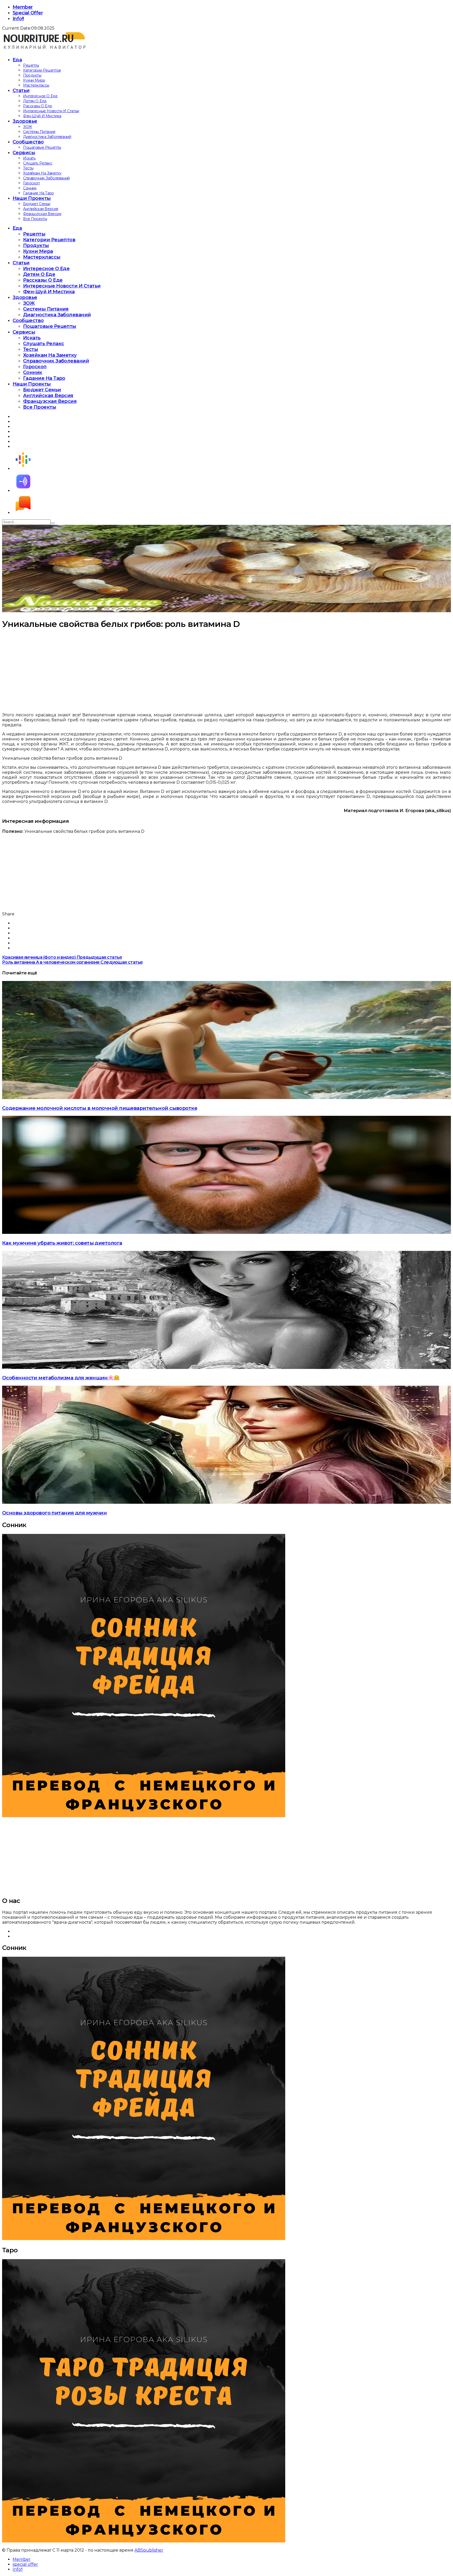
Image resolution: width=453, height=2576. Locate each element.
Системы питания (39, 132)
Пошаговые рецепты (42, 147)
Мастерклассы (36, 85)
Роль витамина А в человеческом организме (72, 962)
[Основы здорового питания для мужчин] (226, 1502)
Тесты (28, 168)
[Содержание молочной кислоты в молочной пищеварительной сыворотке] (226, 1098)
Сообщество (28, 142)
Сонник (30, 188)
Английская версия (41, 209)
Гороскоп (31, 183)
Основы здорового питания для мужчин (54, 1513)
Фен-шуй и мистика (42, 116)
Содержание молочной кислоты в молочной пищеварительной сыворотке (100, 1108)
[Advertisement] (159, 671)
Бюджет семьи (37, 204)
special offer (28, 13)
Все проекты (35, 219)
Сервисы (24, 153)
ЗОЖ (28, 127)
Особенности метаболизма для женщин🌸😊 (61, 1378)
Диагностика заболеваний (47, 137)
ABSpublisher (149, 2550)
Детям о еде (35, 101)
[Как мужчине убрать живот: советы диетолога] (226, 1232)
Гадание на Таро (39, 193)
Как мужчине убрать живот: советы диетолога (62, 1243)
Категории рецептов (42, 70)
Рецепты (31, 65)
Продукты (32, 75)
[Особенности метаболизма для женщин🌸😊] (226, 1367)
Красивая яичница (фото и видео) (62, 957)
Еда (17, 60)
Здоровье (25, 121)
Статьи (21, 90)
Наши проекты (32, 198)
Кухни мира (34, 80)
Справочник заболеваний (46, 178)
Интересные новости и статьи (51, 111)
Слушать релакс (38, 163)
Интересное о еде (40, 96)
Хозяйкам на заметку (42, 173)
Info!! (18, 19)
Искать (29, 158)
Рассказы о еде (37, 106)
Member (23, 7)
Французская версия (42, 214)
